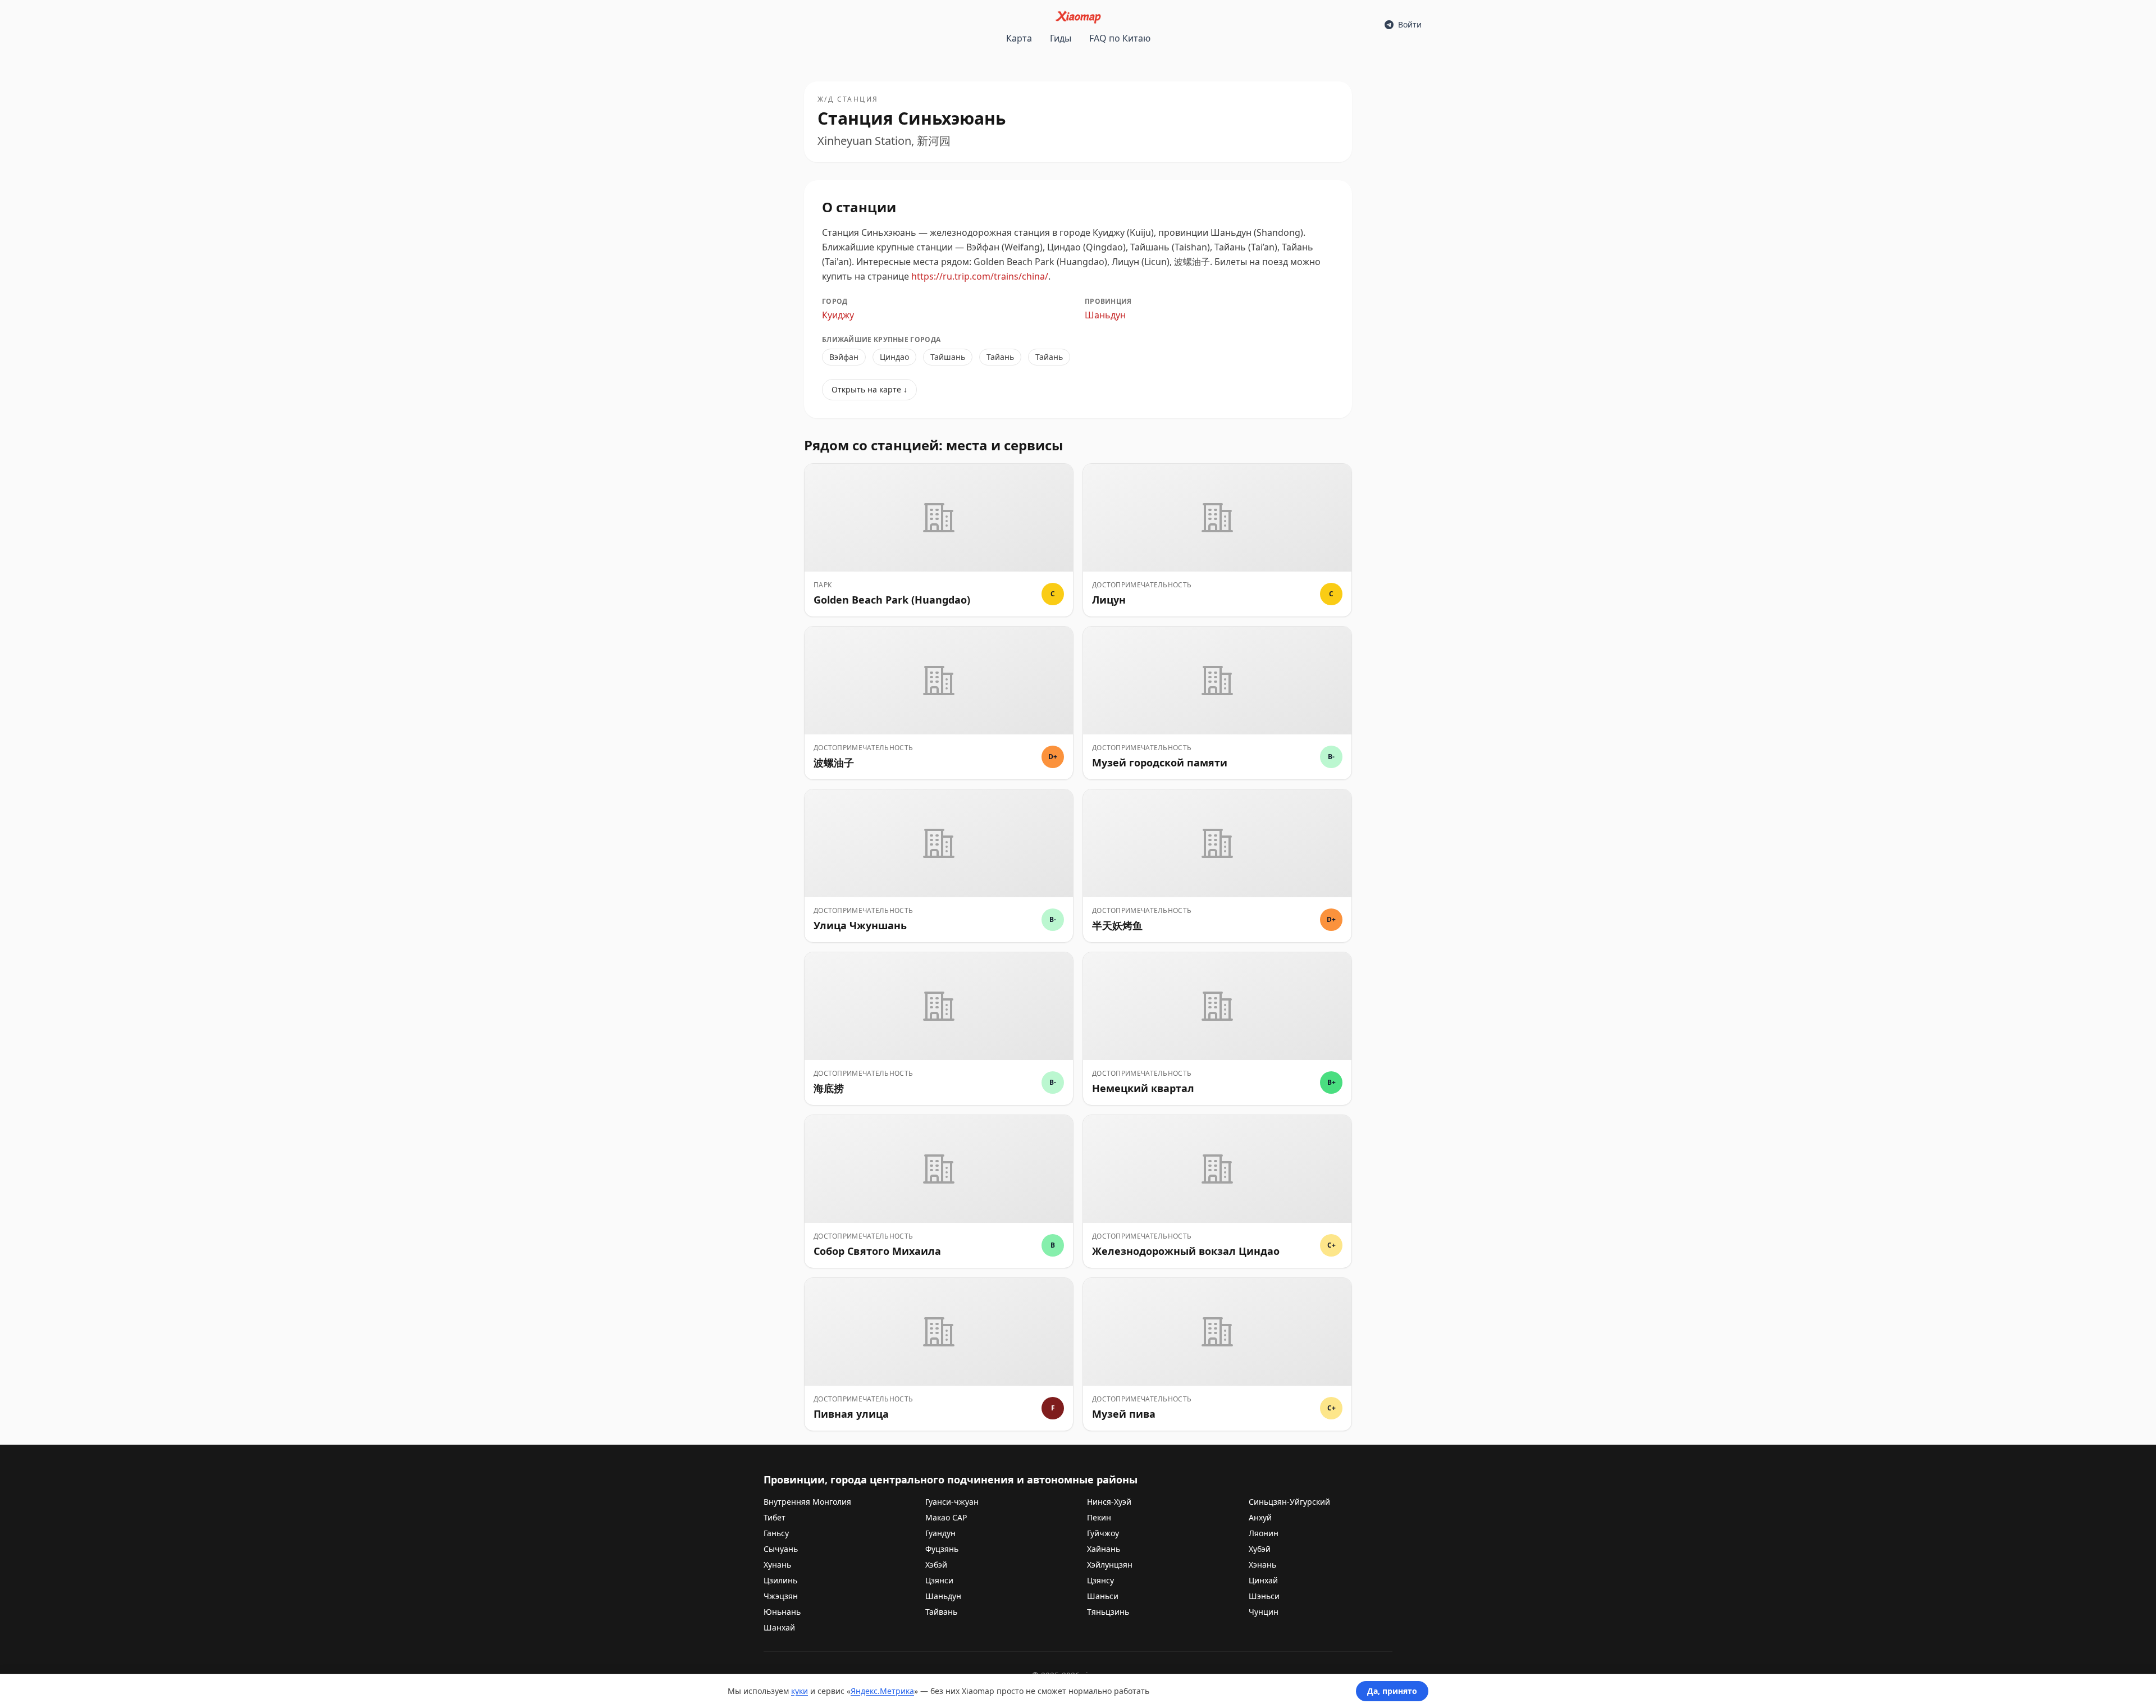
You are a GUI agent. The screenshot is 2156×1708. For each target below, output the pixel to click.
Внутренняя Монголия (807, 1502)
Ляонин (1264, 1533)
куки (800, 1691)
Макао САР (946, 1517)
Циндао (894, 357)
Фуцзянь (942, 1549)
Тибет (775, 1517)
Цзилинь (780, 1580)
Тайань (1000, 357)
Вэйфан (844, 357)
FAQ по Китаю (1120, 38)
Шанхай (779, 1627)
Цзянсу (1100, 1580)
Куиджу (838, 315)
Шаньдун (1105, 315)
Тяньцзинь (1108, 1612)
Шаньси (1103, 1596)
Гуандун (940, 1533)
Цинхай (1263, 1580)
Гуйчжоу (1103, 1533)
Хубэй (1260, 1549)
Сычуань (781, 1549)
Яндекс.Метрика (882, 1691)
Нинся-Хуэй (1109, 1502)
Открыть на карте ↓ (869, 389)
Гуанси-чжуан (952, 1502)
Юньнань (782, 1612)
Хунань (777, 1565)
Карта (1019, 38)
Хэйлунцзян (1110, 1565)
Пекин (1099, 1517)
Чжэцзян (781, 1596)
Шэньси (1264, 1596)
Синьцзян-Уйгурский (1289, 1502)
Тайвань (941, 1612)
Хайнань (1104, 1549)
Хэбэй (936, 1565)
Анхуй (1260, 1517)
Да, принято (1392, 1691)
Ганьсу (776, 1533)
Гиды (1061, 38)
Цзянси (939, 1580)
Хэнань (1262, 1565)
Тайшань (948, 357)
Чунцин (1264, 1612)
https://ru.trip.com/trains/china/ (980, 276)
